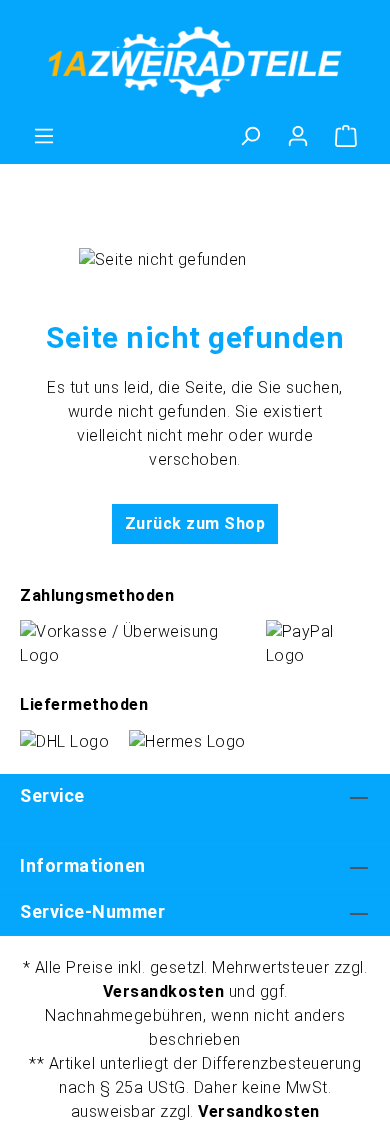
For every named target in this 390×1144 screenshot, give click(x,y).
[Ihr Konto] (298, 136)
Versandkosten (164, 991)
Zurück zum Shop (195, 523)
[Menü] (44, 136)
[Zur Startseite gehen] (195, 62)
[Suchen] (250, 136)
